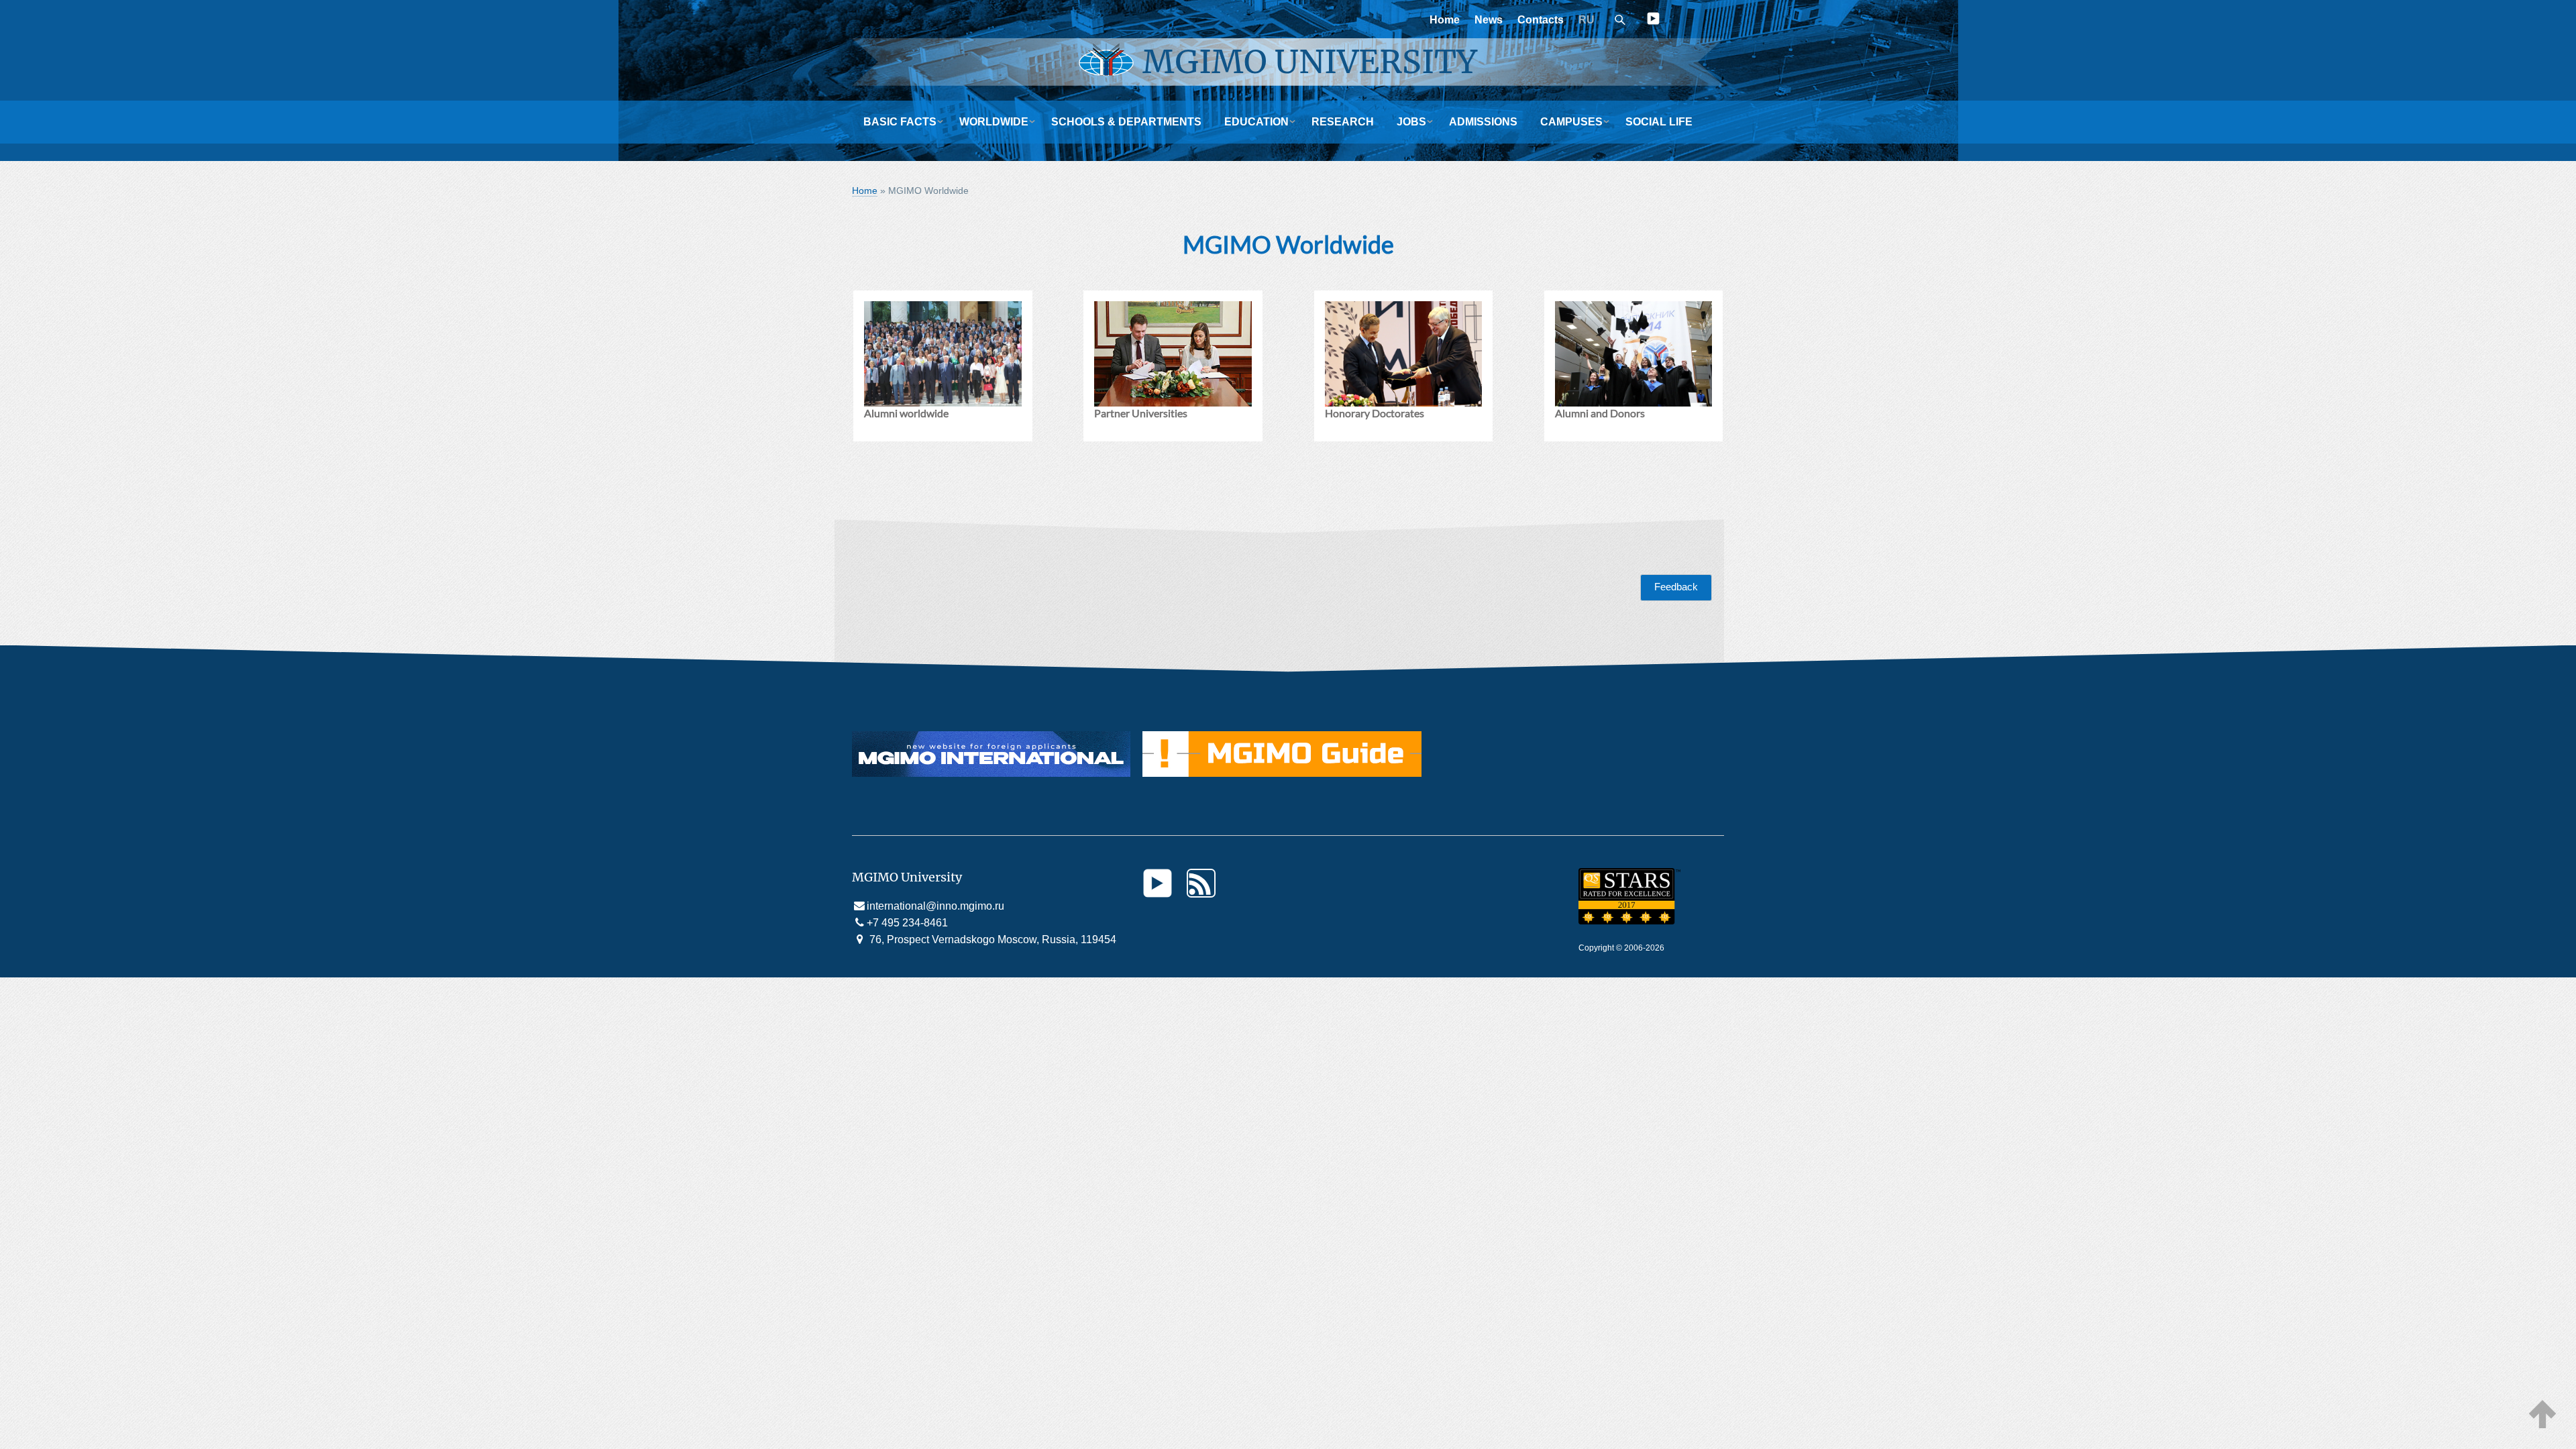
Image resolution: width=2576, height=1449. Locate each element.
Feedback (1676, 587)
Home (1445, 20)
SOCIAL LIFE (1659, 122)
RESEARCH (1343, 122)
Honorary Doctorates (1375, 413)
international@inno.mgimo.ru (935, 906)
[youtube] (1653, 21)
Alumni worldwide (906, 413)
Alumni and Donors (1600, 413)
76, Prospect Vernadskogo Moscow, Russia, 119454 (991, 940)
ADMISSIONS (1483, 122)
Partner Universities (1141, 413)
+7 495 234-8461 (907, 923)
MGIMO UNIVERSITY (1310, 62)
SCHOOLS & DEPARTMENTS (1126, 122)
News (1489, 20)
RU (1587, 20)
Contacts (1541, 20)
